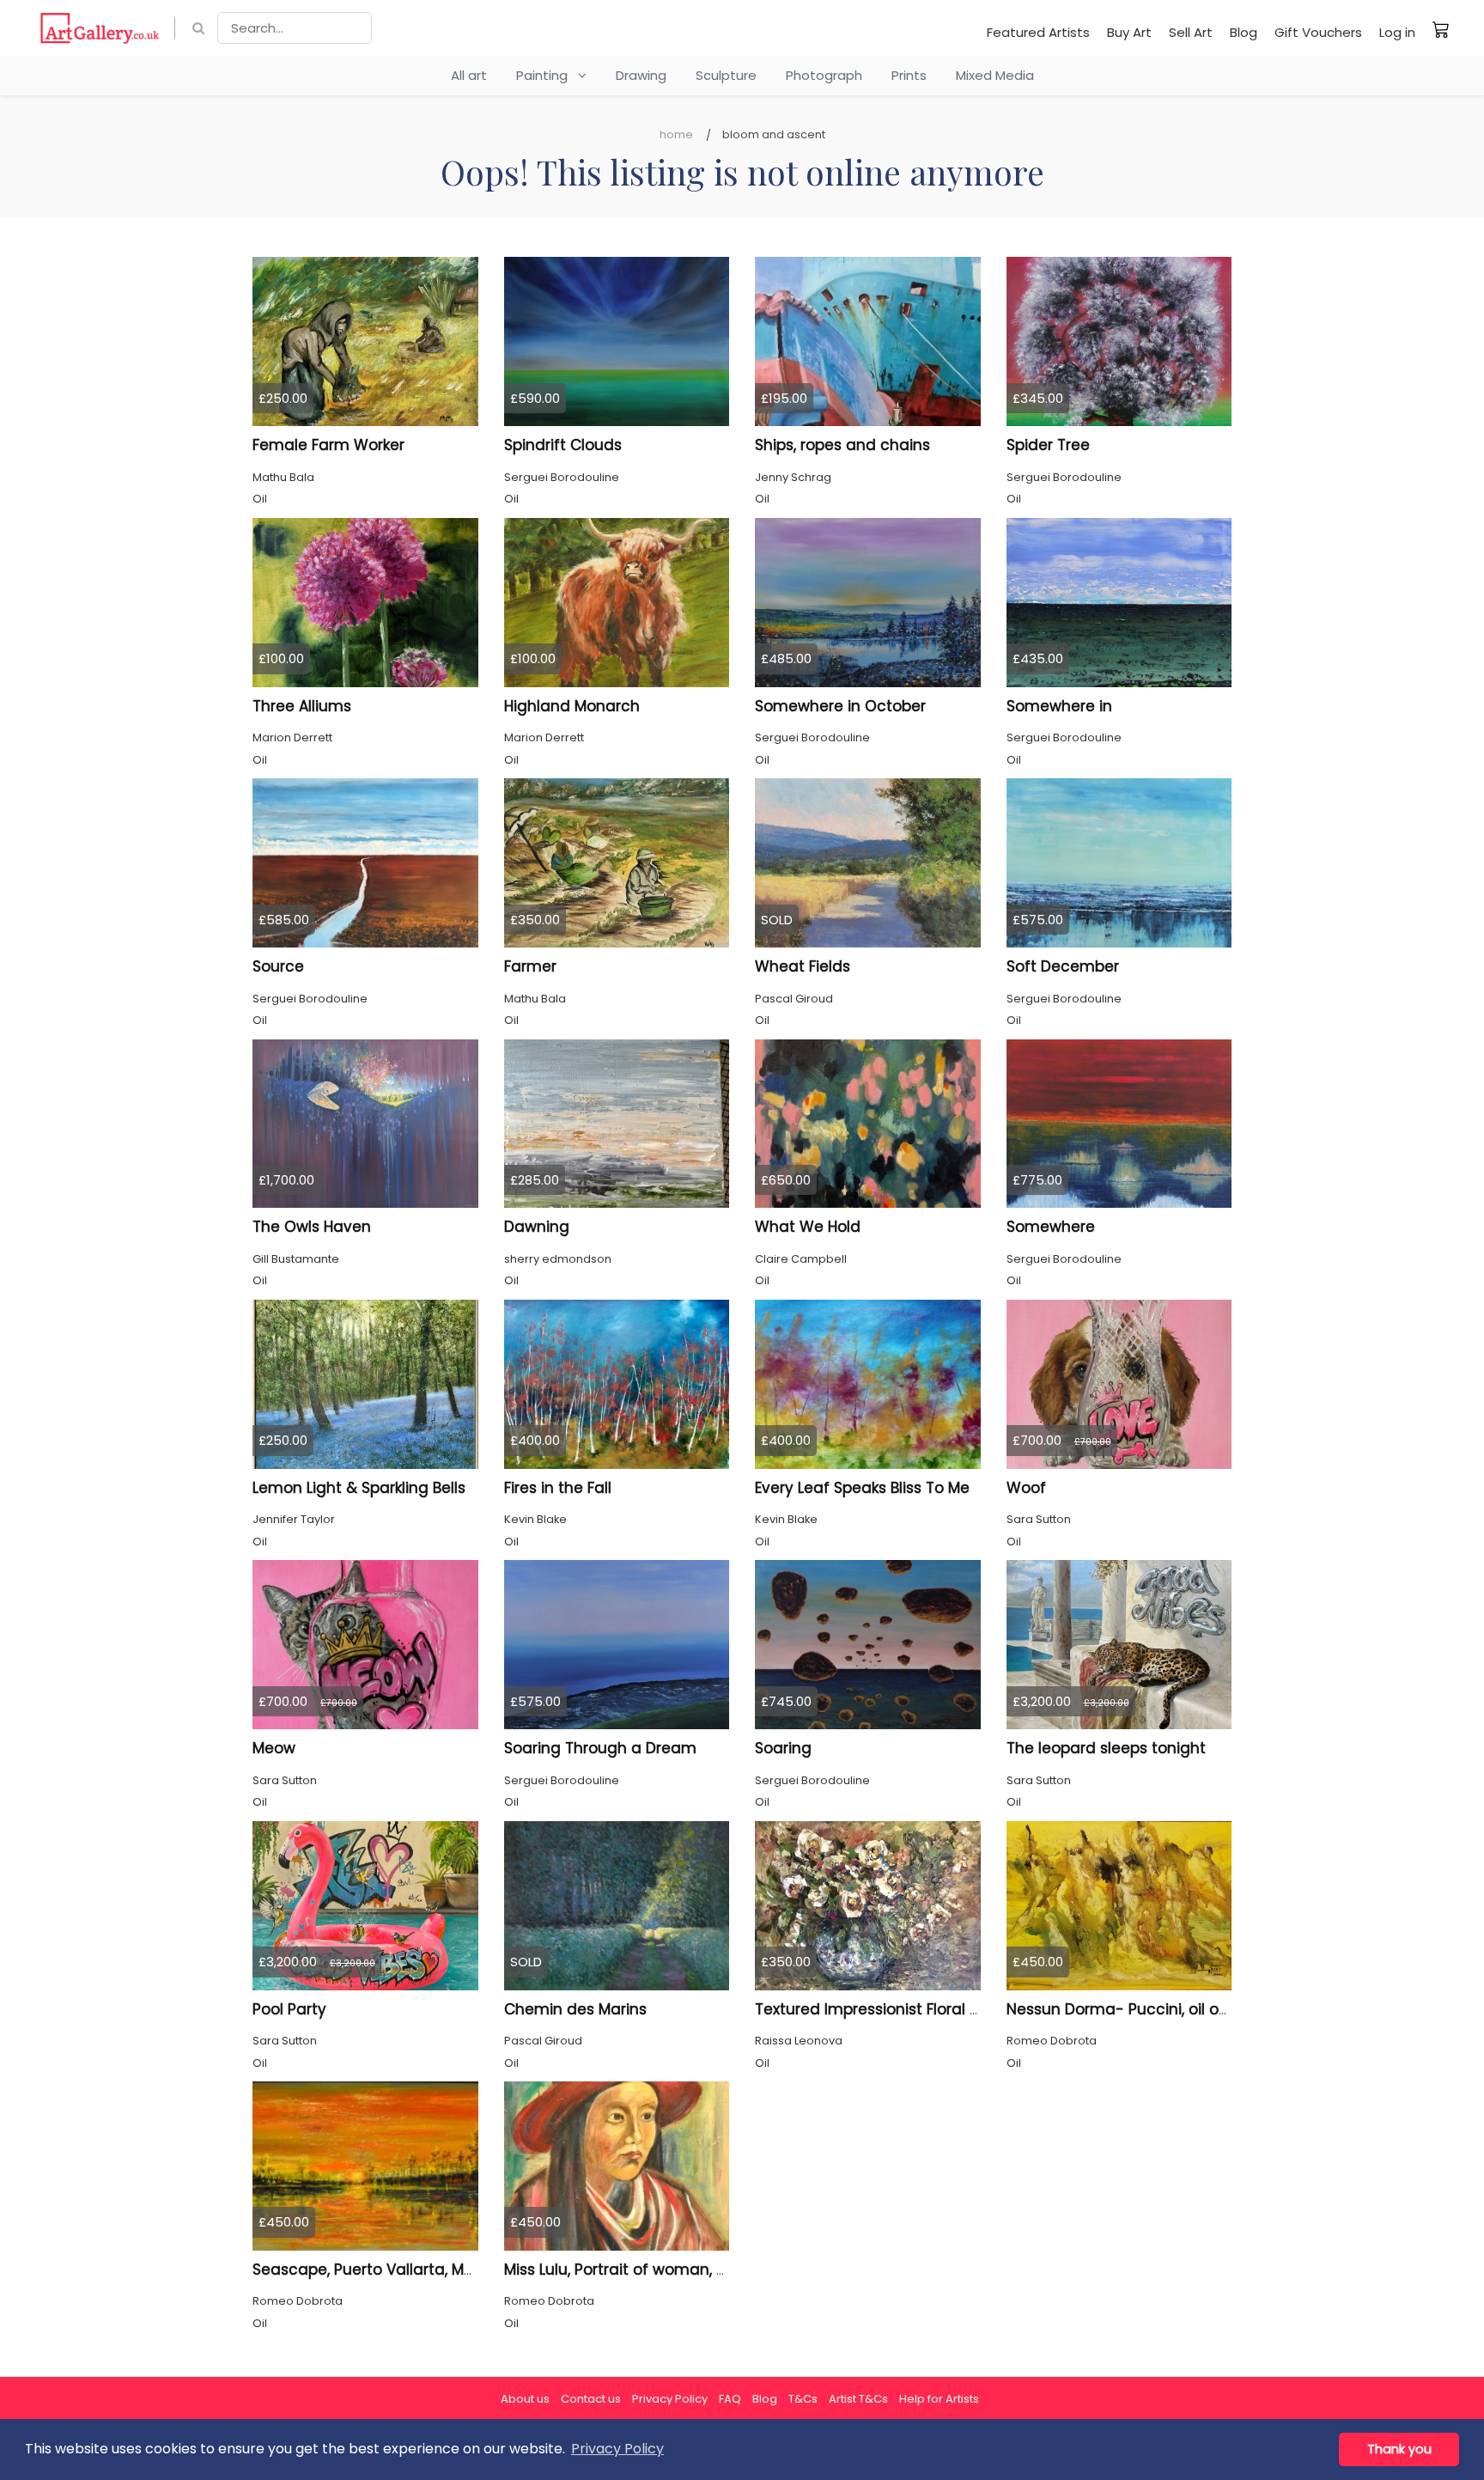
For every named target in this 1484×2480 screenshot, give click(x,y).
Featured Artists (1038, 32)
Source (278, 966)
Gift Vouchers (1318, 32)
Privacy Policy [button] (617, 2449)
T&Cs (803, 2399)
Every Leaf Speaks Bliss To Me (862, 1488)
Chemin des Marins (575, 2009)
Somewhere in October (840, 706)
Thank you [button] (1399, 2449)
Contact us (591, 2399)
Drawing (641, 75)
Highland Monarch (572, 706)
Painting (547, 75)
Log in (1397, 32)
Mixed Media (995, 75)
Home (676, 134)
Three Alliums (302, 706)
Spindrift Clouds (563, 445)
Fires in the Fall (558, 1488)
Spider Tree (1048, 445)
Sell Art (1191, 32)
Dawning (537, 1227)
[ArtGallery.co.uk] (100, 28)
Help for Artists (939, 2399)
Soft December (1063, 966)
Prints (909, 75)
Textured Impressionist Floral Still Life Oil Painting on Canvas (976, 2009)
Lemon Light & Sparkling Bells (359, 1488)
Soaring (783, 1748)
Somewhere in (1059, 706)
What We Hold (808, 1227)
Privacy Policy (670, 2399)
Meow (274, 1748)
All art (469, 75)
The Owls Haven (312, 1227)
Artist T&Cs (858, 2399)
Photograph (824, 75)
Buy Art (1129, 32)
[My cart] (1441, 29)
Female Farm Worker (328, 445)
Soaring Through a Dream (600, 1748)
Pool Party (289, 2009)
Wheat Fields (803, 966)
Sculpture (726, 75)
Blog (1244, 32)
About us (525, 2399)
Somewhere (1051, 1227)
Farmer (530, 966)
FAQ (730, 2399)
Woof (1026, 1488)
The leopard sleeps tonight (1106, 1748)
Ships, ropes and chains (842, 445)
